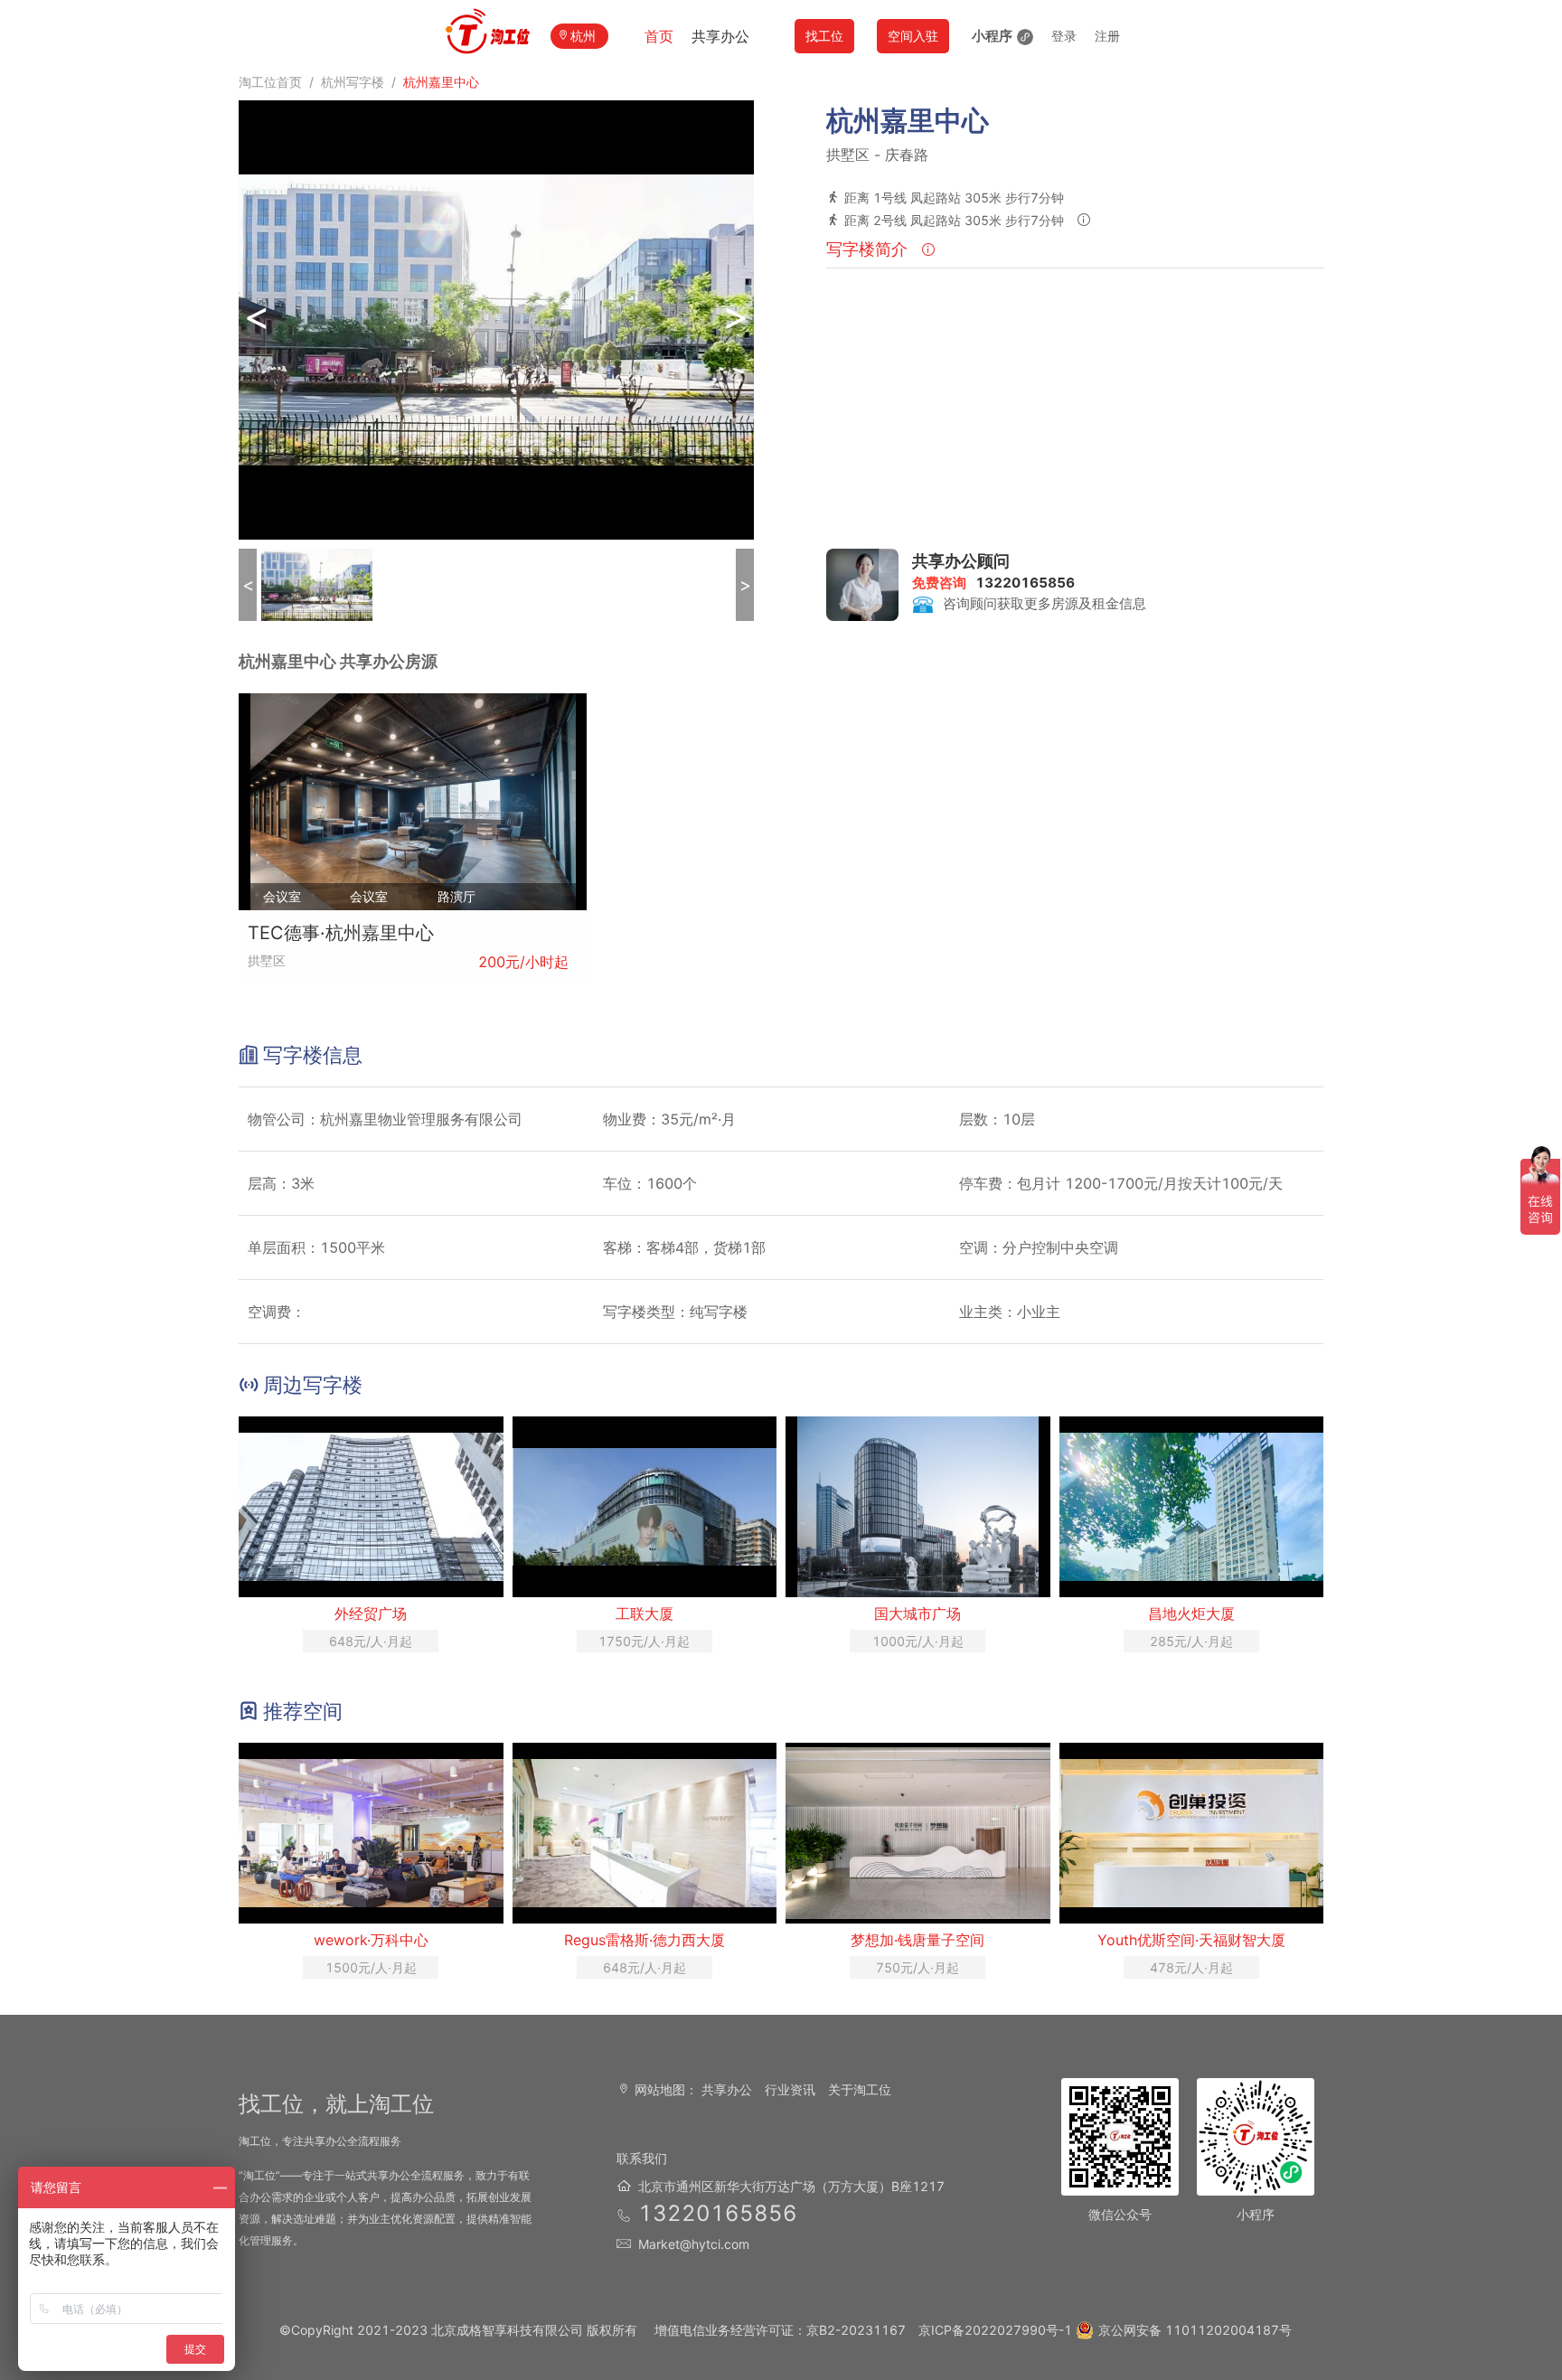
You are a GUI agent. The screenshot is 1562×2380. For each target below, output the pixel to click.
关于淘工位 (860, 2089)
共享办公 (720, 36)
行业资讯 (790, 2089)
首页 (659, 36)
